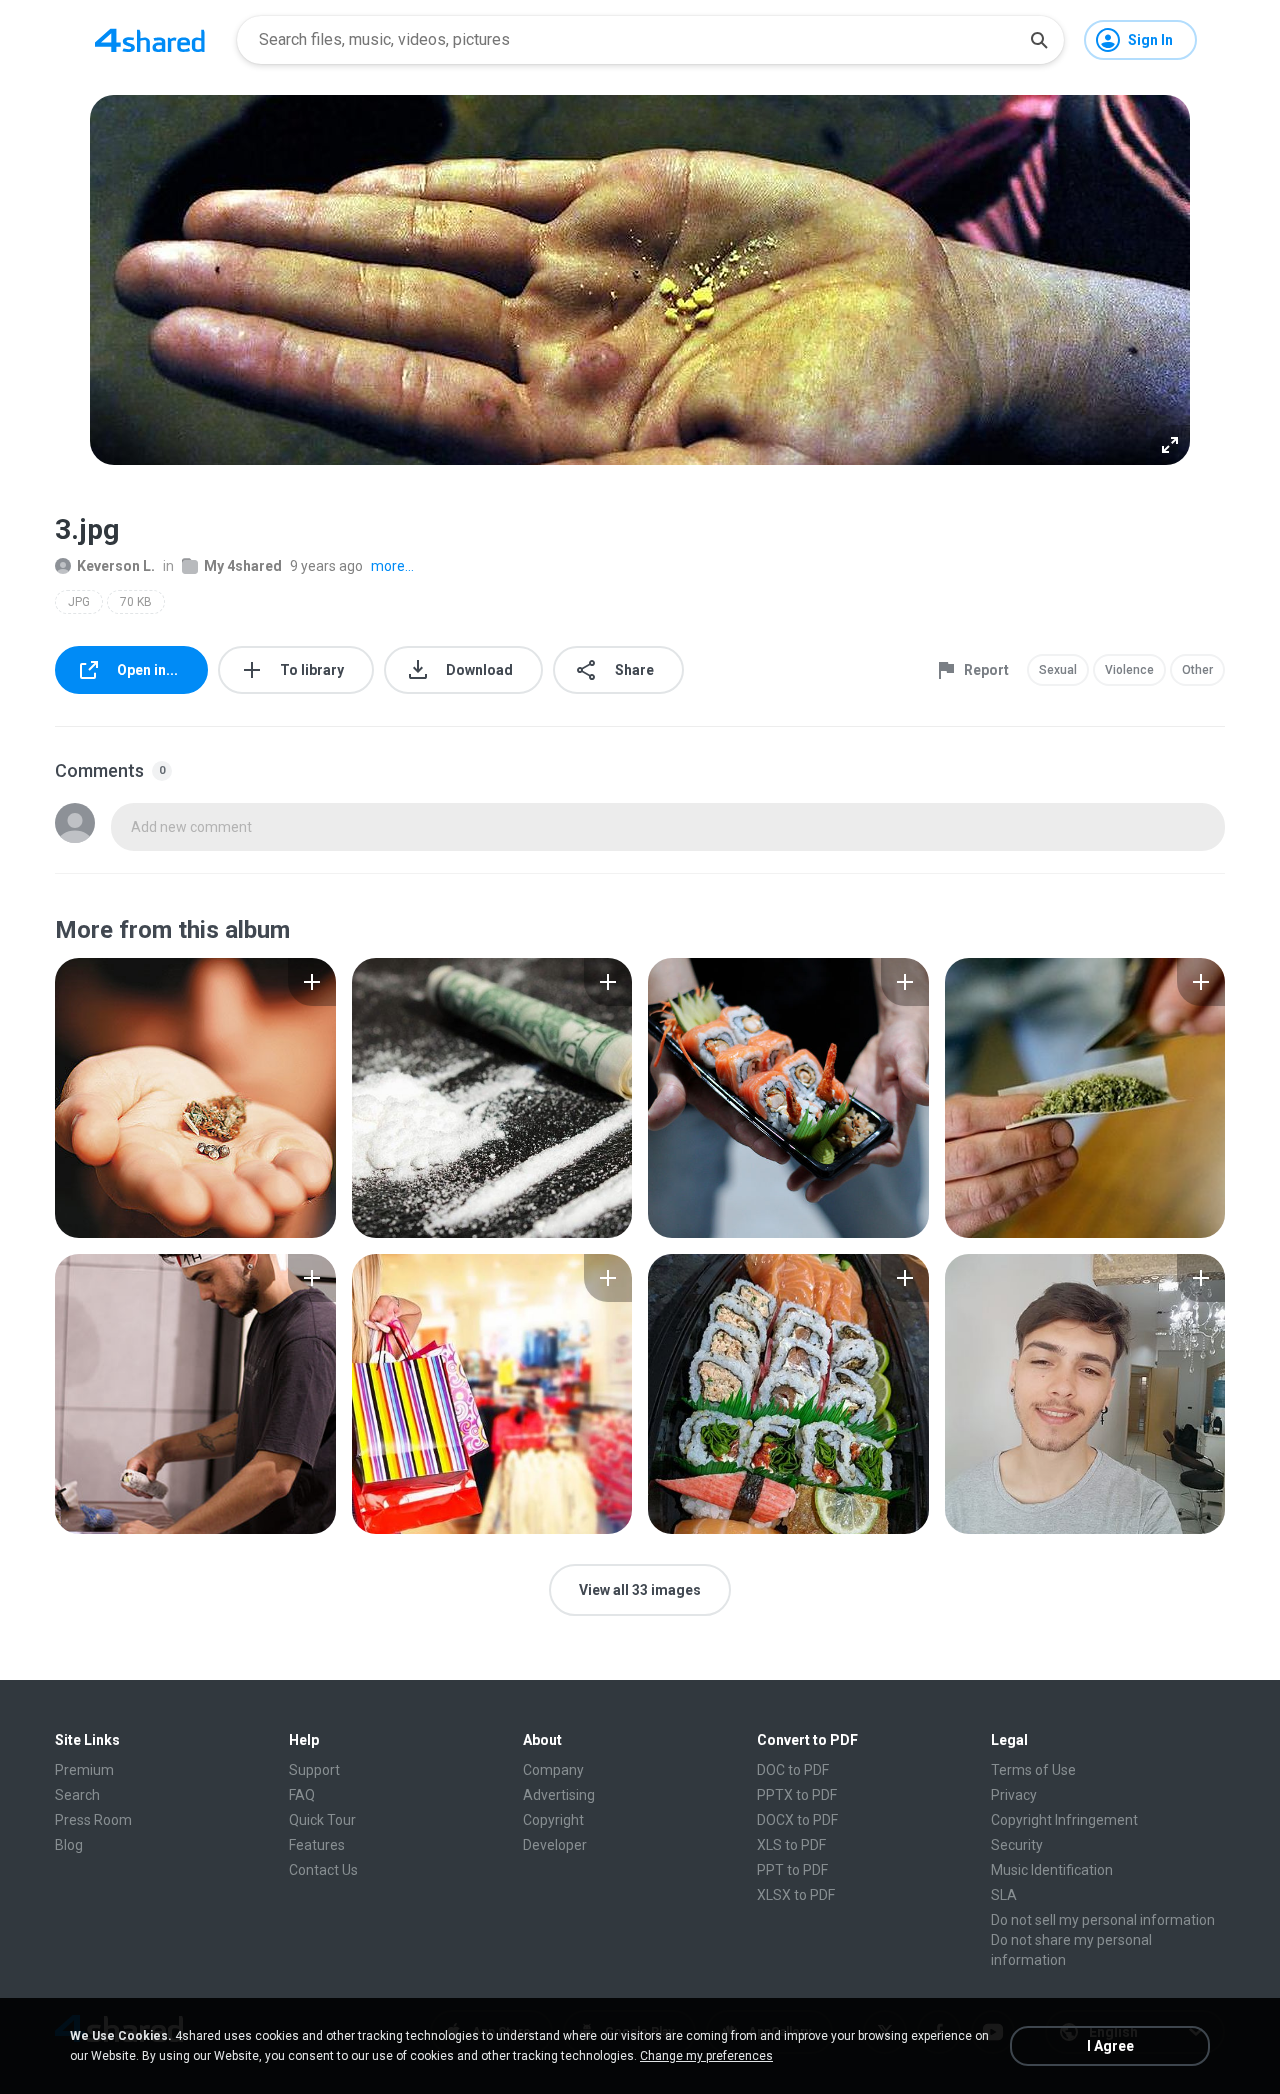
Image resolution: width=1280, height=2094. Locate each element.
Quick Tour (322, 1820)
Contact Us (323, 1870)
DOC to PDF (793, 1770)
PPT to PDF (792, 1870)
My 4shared (243, 566)
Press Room (93, 1820)
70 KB (136, 602)
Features (317, 1845)
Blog (69, 1845)
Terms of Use (1033, 1770)
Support (314, 1770)
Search (77, 1795)
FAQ (302, 1795)
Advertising (559, 1795)
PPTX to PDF (797, 1795)
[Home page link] (150, 40)
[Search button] (1039, 40)
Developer (555, 1845)
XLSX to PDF (796, 1895)
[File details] (195, 1098)
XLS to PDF (791, 1845)
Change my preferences (706, 2056)
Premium (84, 1770)
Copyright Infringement (1064, 1820)
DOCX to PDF (797, 1820)
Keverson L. (116, 566)
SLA (1004, 1895)
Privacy (1014, 1795)
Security (1017, 1845)
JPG (79, 602)
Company (553, 1770)
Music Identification (1052, 1870)
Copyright (553, 1820)
